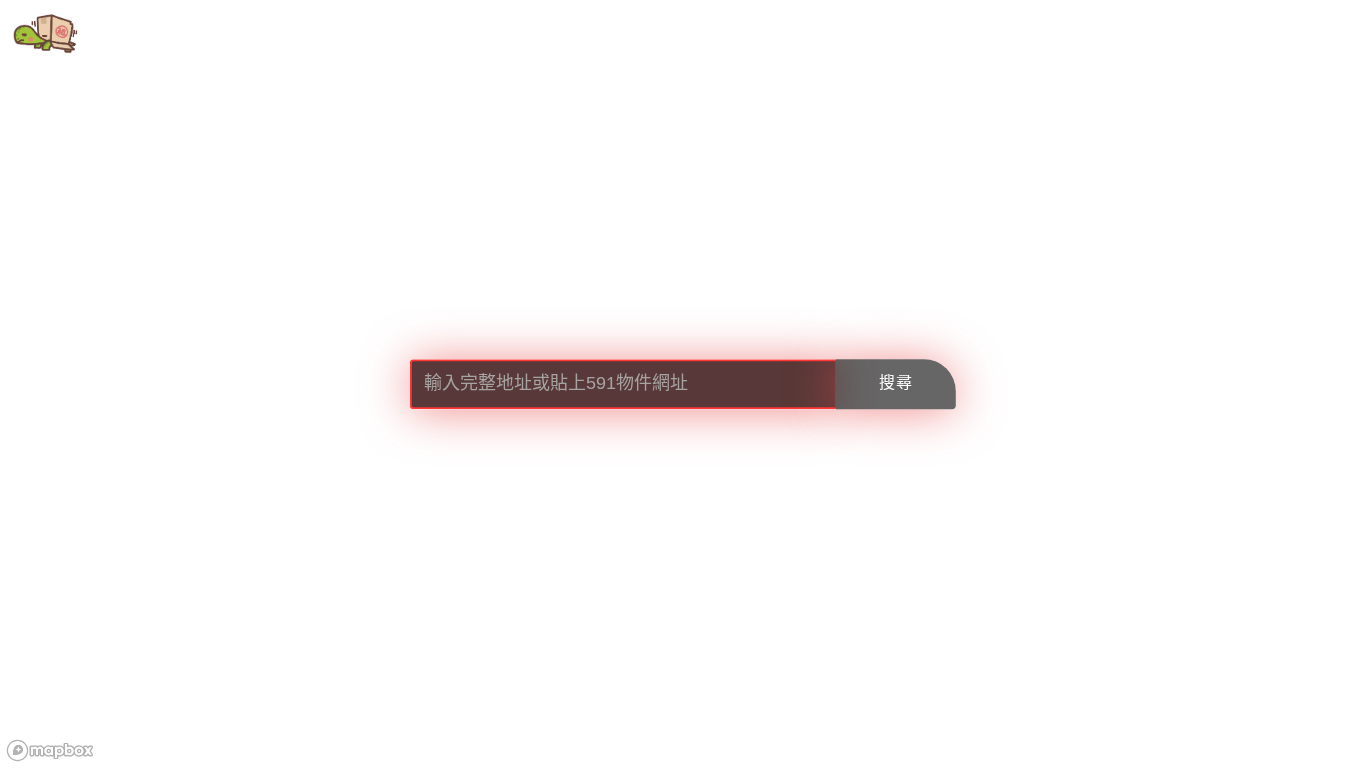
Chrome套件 (265, 34)
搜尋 (896, 383)
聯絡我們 (502, 34)
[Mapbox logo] (50, 750)
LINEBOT (390, 34)
